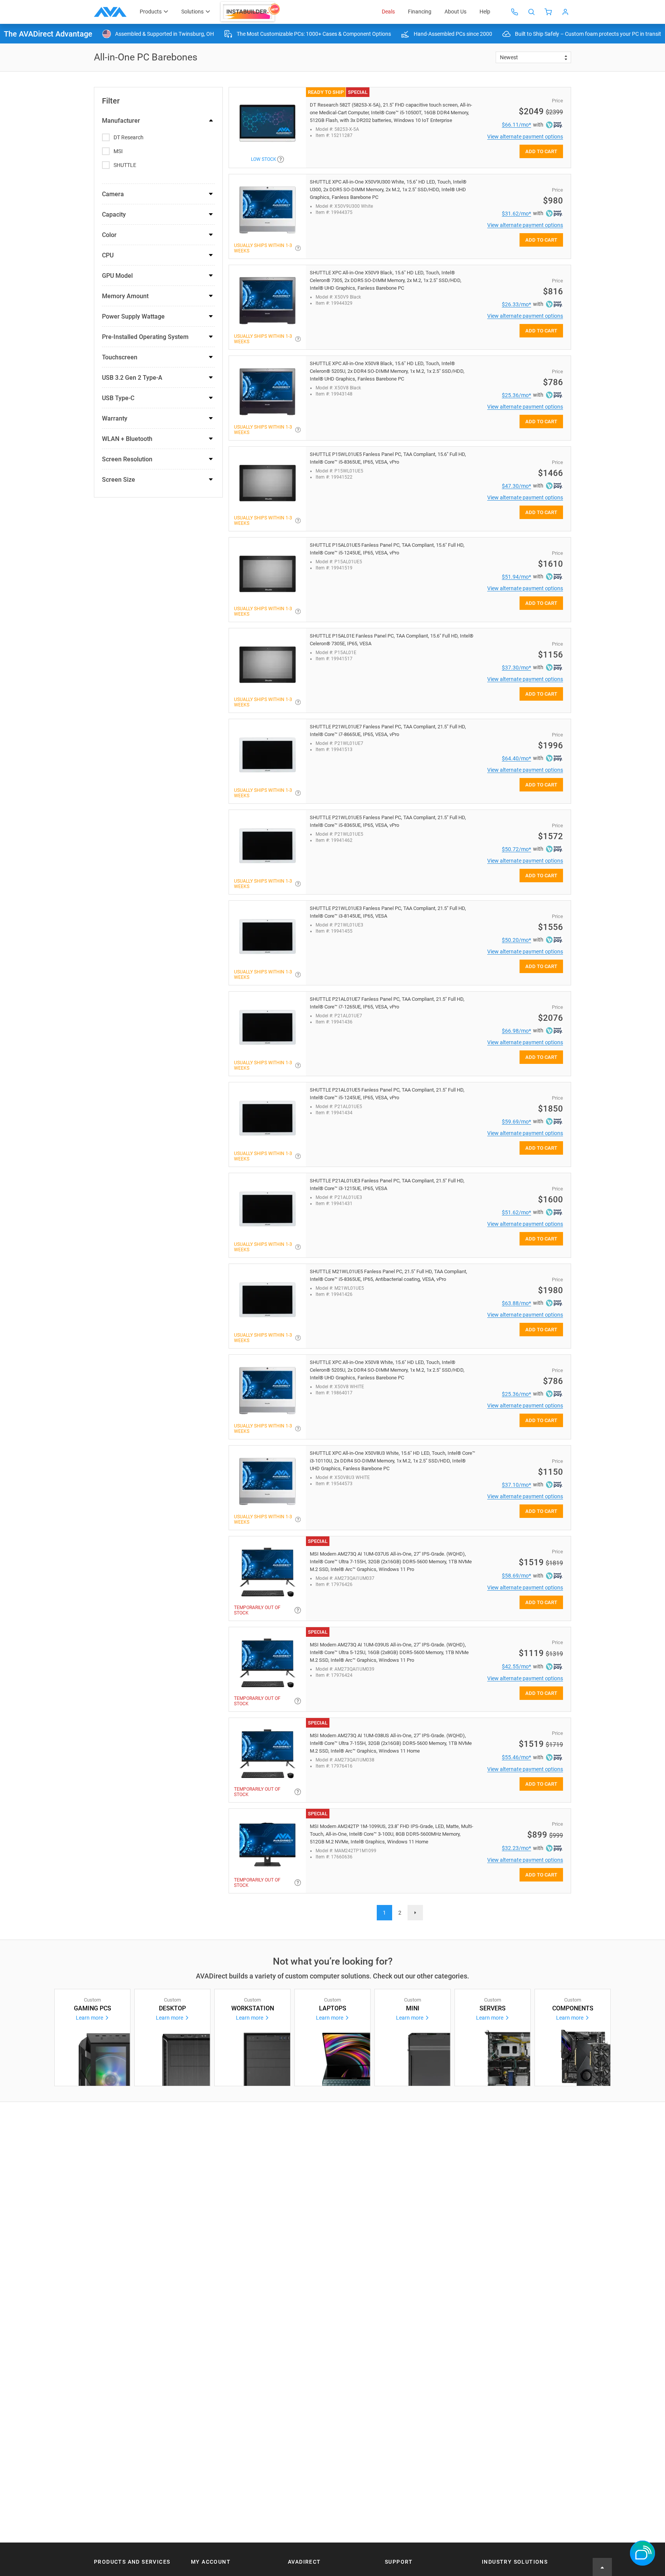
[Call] (515, 12)
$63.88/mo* (516, 1303)
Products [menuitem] (151, 12)
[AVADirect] (110, 12)
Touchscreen (120, 357)
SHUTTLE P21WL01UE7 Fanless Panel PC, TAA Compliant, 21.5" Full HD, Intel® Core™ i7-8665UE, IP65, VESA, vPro (388, 730)
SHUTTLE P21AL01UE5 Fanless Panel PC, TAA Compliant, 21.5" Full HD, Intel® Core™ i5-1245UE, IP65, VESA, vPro (387, 1094)
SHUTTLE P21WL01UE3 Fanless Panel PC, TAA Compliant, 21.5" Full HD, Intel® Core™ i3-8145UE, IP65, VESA (388, 912)
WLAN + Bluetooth (127, 439)
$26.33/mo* (516, 304)
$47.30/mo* (516, 486)
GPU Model (117, 276)
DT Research (129, 137)
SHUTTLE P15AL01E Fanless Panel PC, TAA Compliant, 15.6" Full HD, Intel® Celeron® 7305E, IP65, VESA (392, 640)
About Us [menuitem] (455, 12)
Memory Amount (125, 296)
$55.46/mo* (516, 1757)
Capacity (114, 215)
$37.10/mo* (516, 1485)
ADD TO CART (541, 151)
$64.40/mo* (516, 758)
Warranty (115, 418)
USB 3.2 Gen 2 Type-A (132, 378)
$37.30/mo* (516, 668)
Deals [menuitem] (388, 12)
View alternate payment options (525, 137)
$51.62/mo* (516, 1212)
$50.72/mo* (516, 849)
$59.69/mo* (516, 1122)
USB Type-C (118, 398)
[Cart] (548, 12)
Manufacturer (121, 121)
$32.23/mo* (516, 1848)
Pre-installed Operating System (145, 337)
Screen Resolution (127, 459)
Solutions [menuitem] (192, 12)
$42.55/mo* (516, 1666)
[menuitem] (251, 12)
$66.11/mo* (516, 125)
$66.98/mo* (516, 1031)
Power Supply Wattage (133, 316)
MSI (118, 151)
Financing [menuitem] (420, 12)
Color (109, 235)
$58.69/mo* (516, 1576)
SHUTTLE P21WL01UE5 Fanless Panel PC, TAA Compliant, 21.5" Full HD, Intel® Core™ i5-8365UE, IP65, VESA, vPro (388, 821)
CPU (108, 255)
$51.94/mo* (516, 577)
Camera (113, 194)
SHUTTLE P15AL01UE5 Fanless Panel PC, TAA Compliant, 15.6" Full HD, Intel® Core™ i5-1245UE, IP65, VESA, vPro (387, 549)
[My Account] (565, 12)
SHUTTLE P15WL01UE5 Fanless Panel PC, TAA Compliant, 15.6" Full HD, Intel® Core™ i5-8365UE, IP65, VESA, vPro (388, 458)
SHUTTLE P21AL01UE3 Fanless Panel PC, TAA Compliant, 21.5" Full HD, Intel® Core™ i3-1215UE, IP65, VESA (387, 1184)
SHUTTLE (125, 165)
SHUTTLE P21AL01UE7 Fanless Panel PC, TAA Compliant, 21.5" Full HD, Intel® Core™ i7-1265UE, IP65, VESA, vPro (387, 1003)
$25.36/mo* (516, 395)
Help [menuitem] (485, 12)
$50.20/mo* (516, 940)
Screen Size (119, 480)
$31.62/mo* (516, 214)
